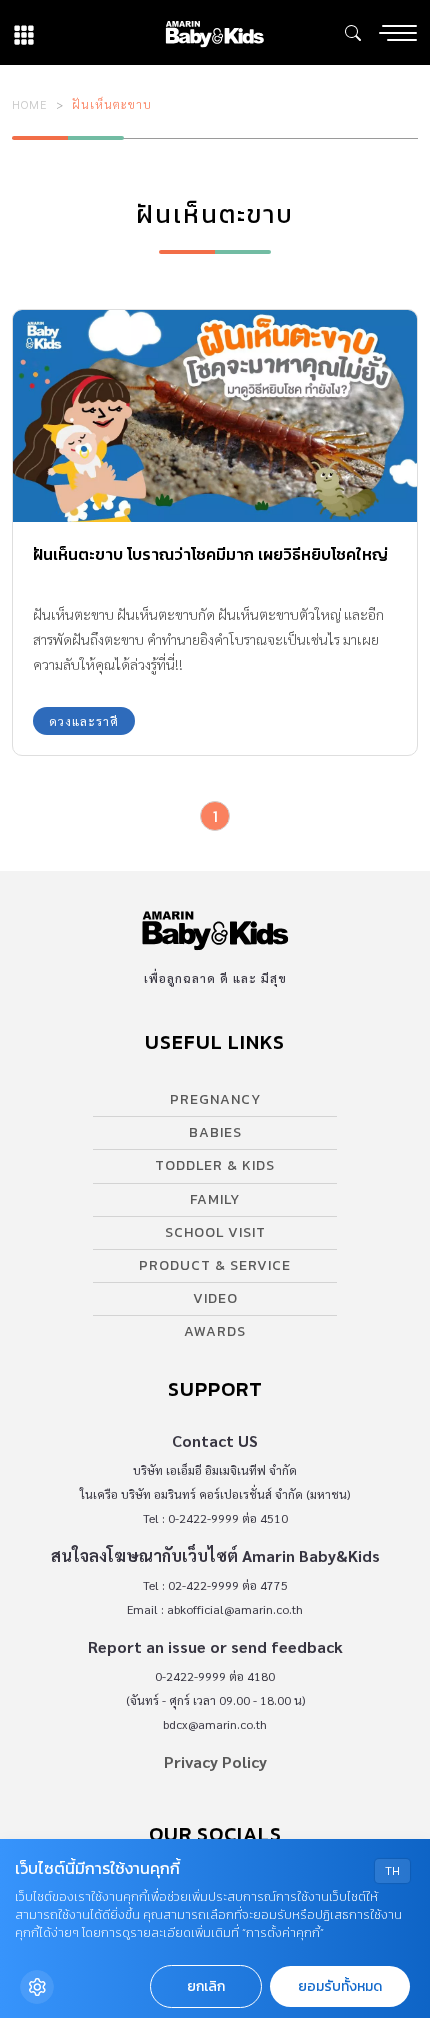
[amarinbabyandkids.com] (214, 32)
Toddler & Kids (215, 1165)
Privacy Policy (215, 1761)
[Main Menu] (398, 33)
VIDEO (215, 1298)
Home (30, 104)
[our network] (24, 32)
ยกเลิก (206, 1986)
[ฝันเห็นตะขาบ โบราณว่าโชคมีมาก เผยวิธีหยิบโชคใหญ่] (215, 416)
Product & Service (215, 1265)
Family (215, 1199)
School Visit (215, 1232)
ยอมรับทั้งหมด (340, 1986)
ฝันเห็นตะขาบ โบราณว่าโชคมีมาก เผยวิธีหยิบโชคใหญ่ (210, 554)
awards (215, 1331)
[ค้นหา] (353, 33)
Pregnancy (215, 1099)
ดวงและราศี (84, 721)
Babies (215, 1132)
